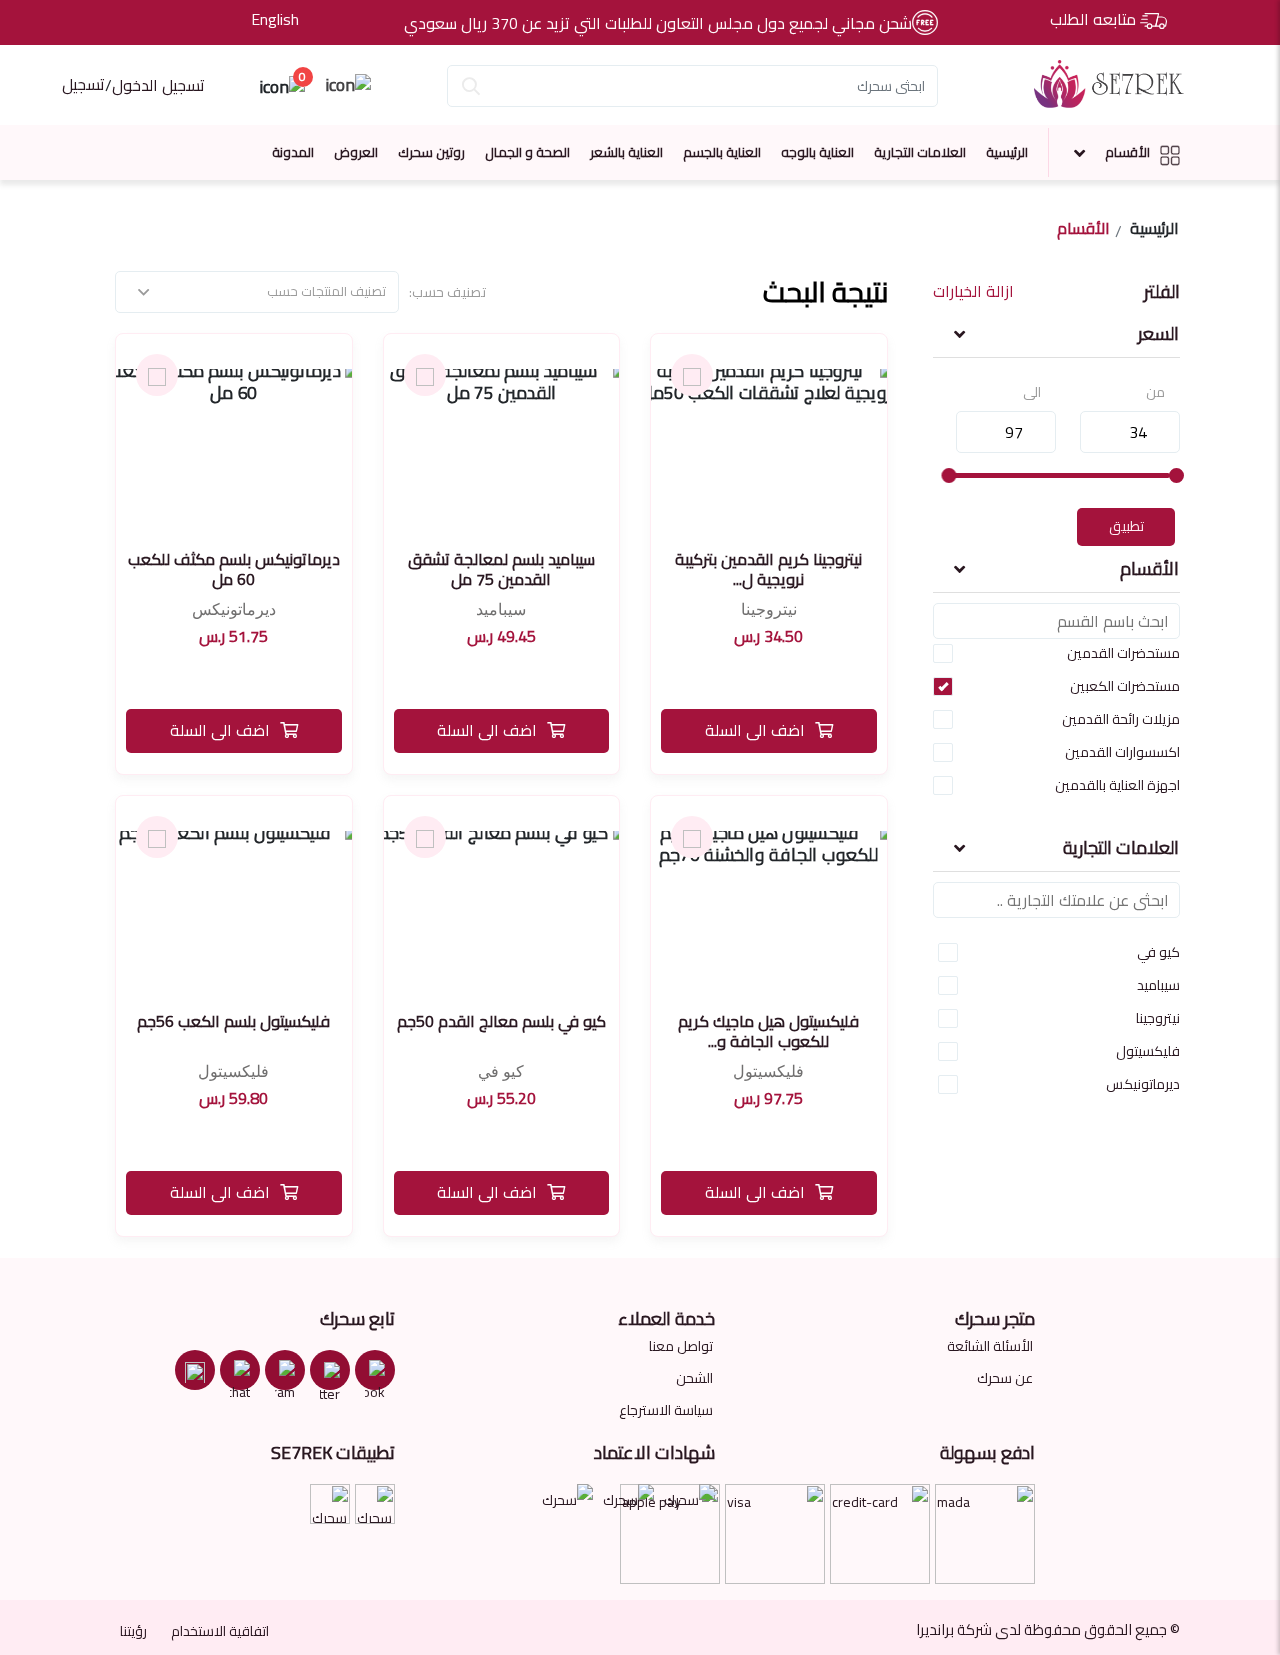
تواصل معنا (681, 1346)
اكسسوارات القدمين (1122, 752)
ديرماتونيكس (1143, 1084)
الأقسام (1127, 152)
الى (1032, 392)
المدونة (293, 152)
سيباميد (1158, 985)
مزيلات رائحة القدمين (1121, 719)
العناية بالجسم (722, 152)
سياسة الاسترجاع (666, 1410)
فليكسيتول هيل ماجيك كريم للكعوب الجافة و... (768, 1031)
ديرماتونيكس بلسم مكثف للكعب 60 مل (234, 569)
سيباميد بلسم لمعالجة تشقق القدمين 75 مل (501, 569)
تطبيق (1126, 526)
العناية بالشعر (626, 152)
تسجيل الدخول (158, 85)
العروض (356, 152)
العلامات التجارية (920, 152)
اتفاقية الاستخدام (220, 1631)
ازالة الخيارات (973, 291)
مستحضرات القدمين (1123, 653)
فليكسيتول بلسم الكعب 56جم (233, 1021)
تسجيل (83, 84)
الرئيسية (1007, 152)
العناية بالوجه (817, 152)
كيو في (1158, 952)
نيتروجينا (1158, 1018)
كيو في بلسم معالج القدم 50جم (501, 1021)
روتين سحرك (431, 152)
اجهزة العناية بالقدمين (1117, 785)
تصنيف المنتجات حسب (326, 291)
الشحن (694, 1378)
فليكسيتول (1148, 1051)
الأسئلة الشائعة (990, 1346)
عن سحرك (1005, 1378)
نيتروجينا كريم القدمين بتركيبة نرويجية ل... (768, 569)
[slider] (1175, 475)
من (1155, 392)
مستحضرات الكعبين (1125, 686)
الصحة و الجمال (527, 152)
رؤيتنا (133, 1631)
